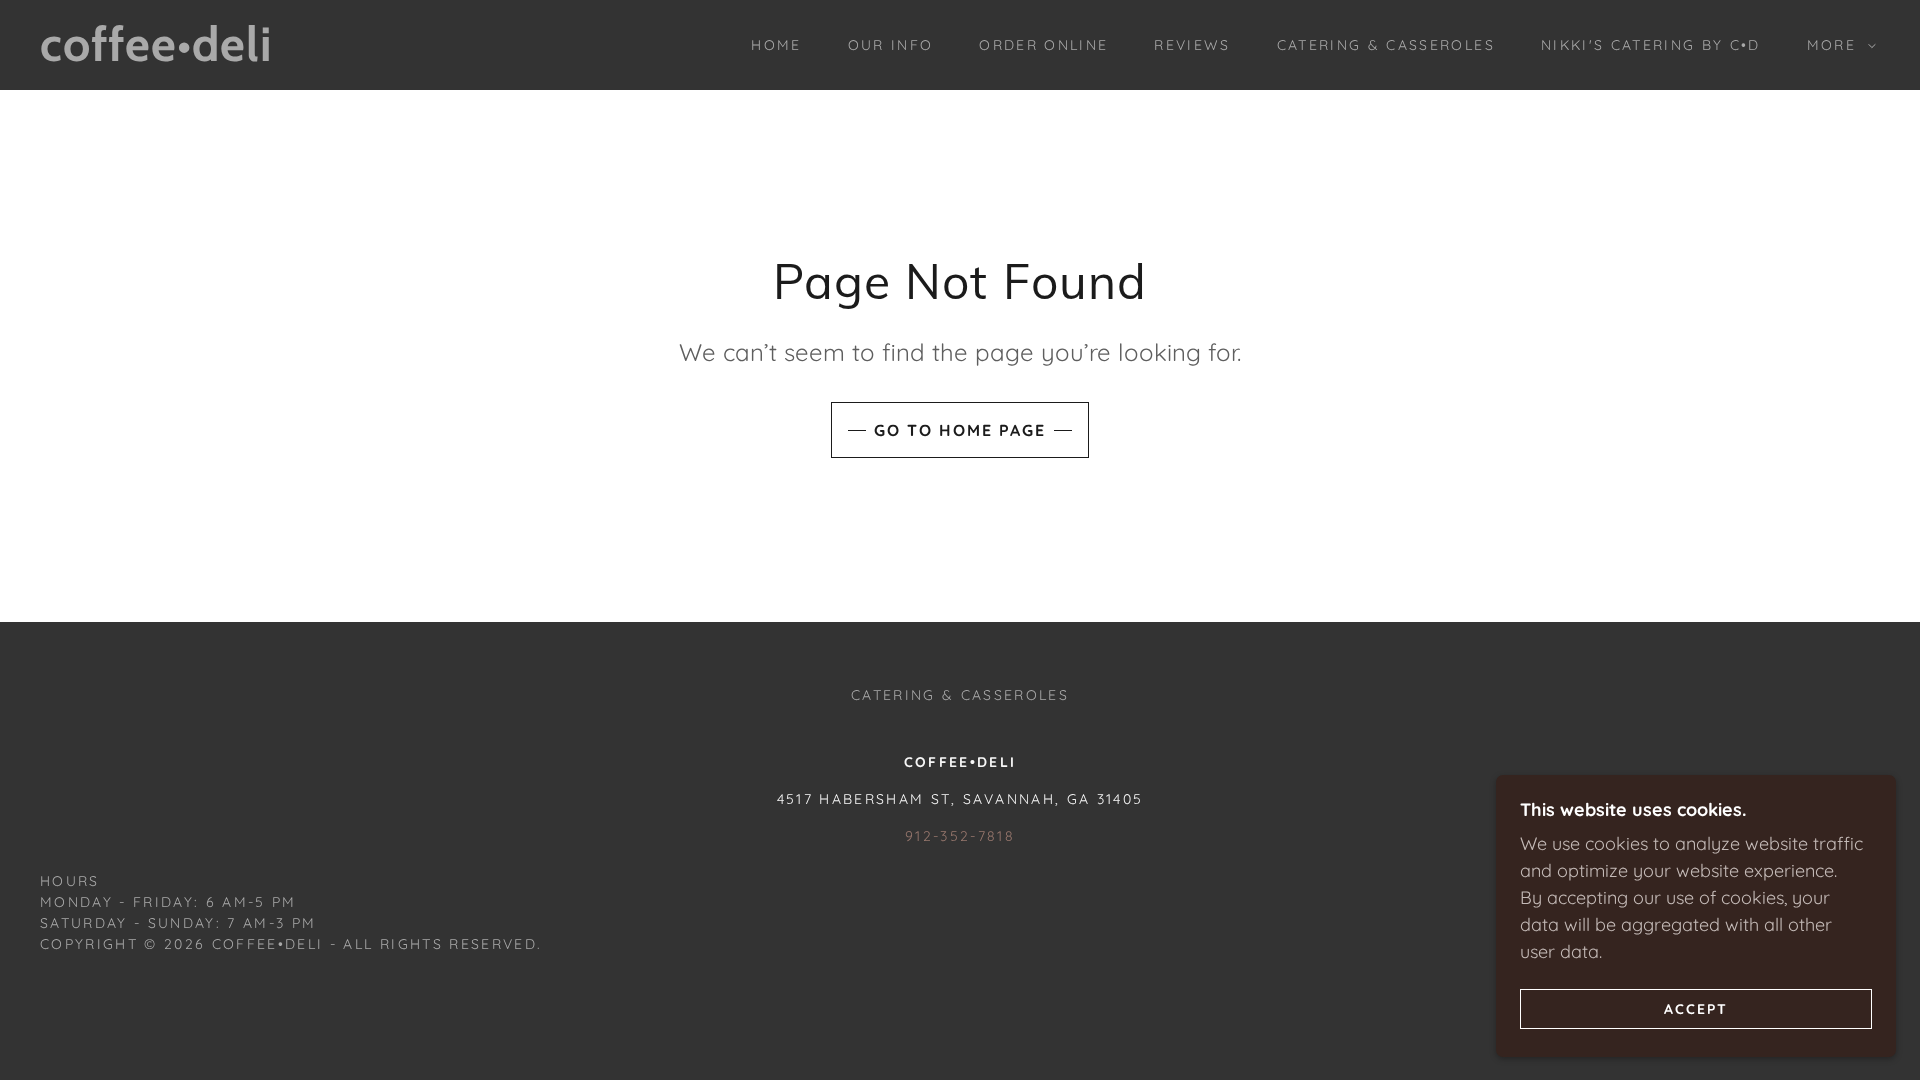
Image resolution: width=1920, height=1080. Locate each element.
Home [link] (776, 45)
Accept (1696, 1008)
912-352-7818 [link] (960, 836)
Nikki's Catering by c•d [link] (1651, 45)
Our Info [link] (891, 45)
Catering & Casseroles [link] (1386, 45)
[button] (1836, 45)
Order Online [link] (1043, 45)
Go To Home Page (960, 430)
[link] (300, 54)
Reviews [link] (1192, 45)
